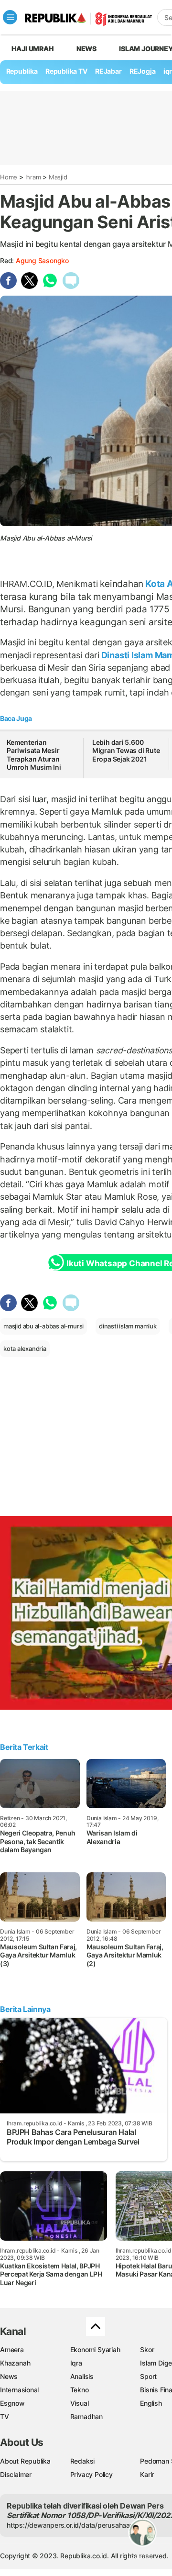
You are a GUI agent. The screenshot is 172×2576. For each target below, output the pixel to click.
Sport (148, 2376)
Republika (22, 71)
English (151, 2403)
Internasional (19, 2390)
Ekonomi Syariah (95, 2349)
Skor (147, 2349)
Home (9, 177)
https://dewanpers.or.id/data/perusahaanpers (77, 2525)
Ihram (33, 177)
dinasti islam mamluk (128, 1326)
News (86, 49)
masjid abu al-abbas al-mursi (43, 1326)
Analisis (82, 2376)
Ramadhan (86, 2416)
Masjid (58, 177)
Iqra (76, 2363)
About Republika (25, 2461)
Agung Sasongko (42, 260)
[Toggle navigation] (10, 17)
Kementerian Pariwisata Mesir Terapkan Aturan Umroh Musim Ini (34, 755)
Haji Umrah (33, 49)
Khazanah (15, 2363)
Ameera (12, 2349)
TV (5, 2416)
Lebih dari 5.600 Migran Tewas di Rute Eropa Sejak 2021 (126, 751)
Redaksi (83, 2461)
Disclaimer (16, 2474)
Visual (80, 2403)
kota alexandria (25, 1349)
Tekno (80, 2390)
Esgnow (12, 2403)
